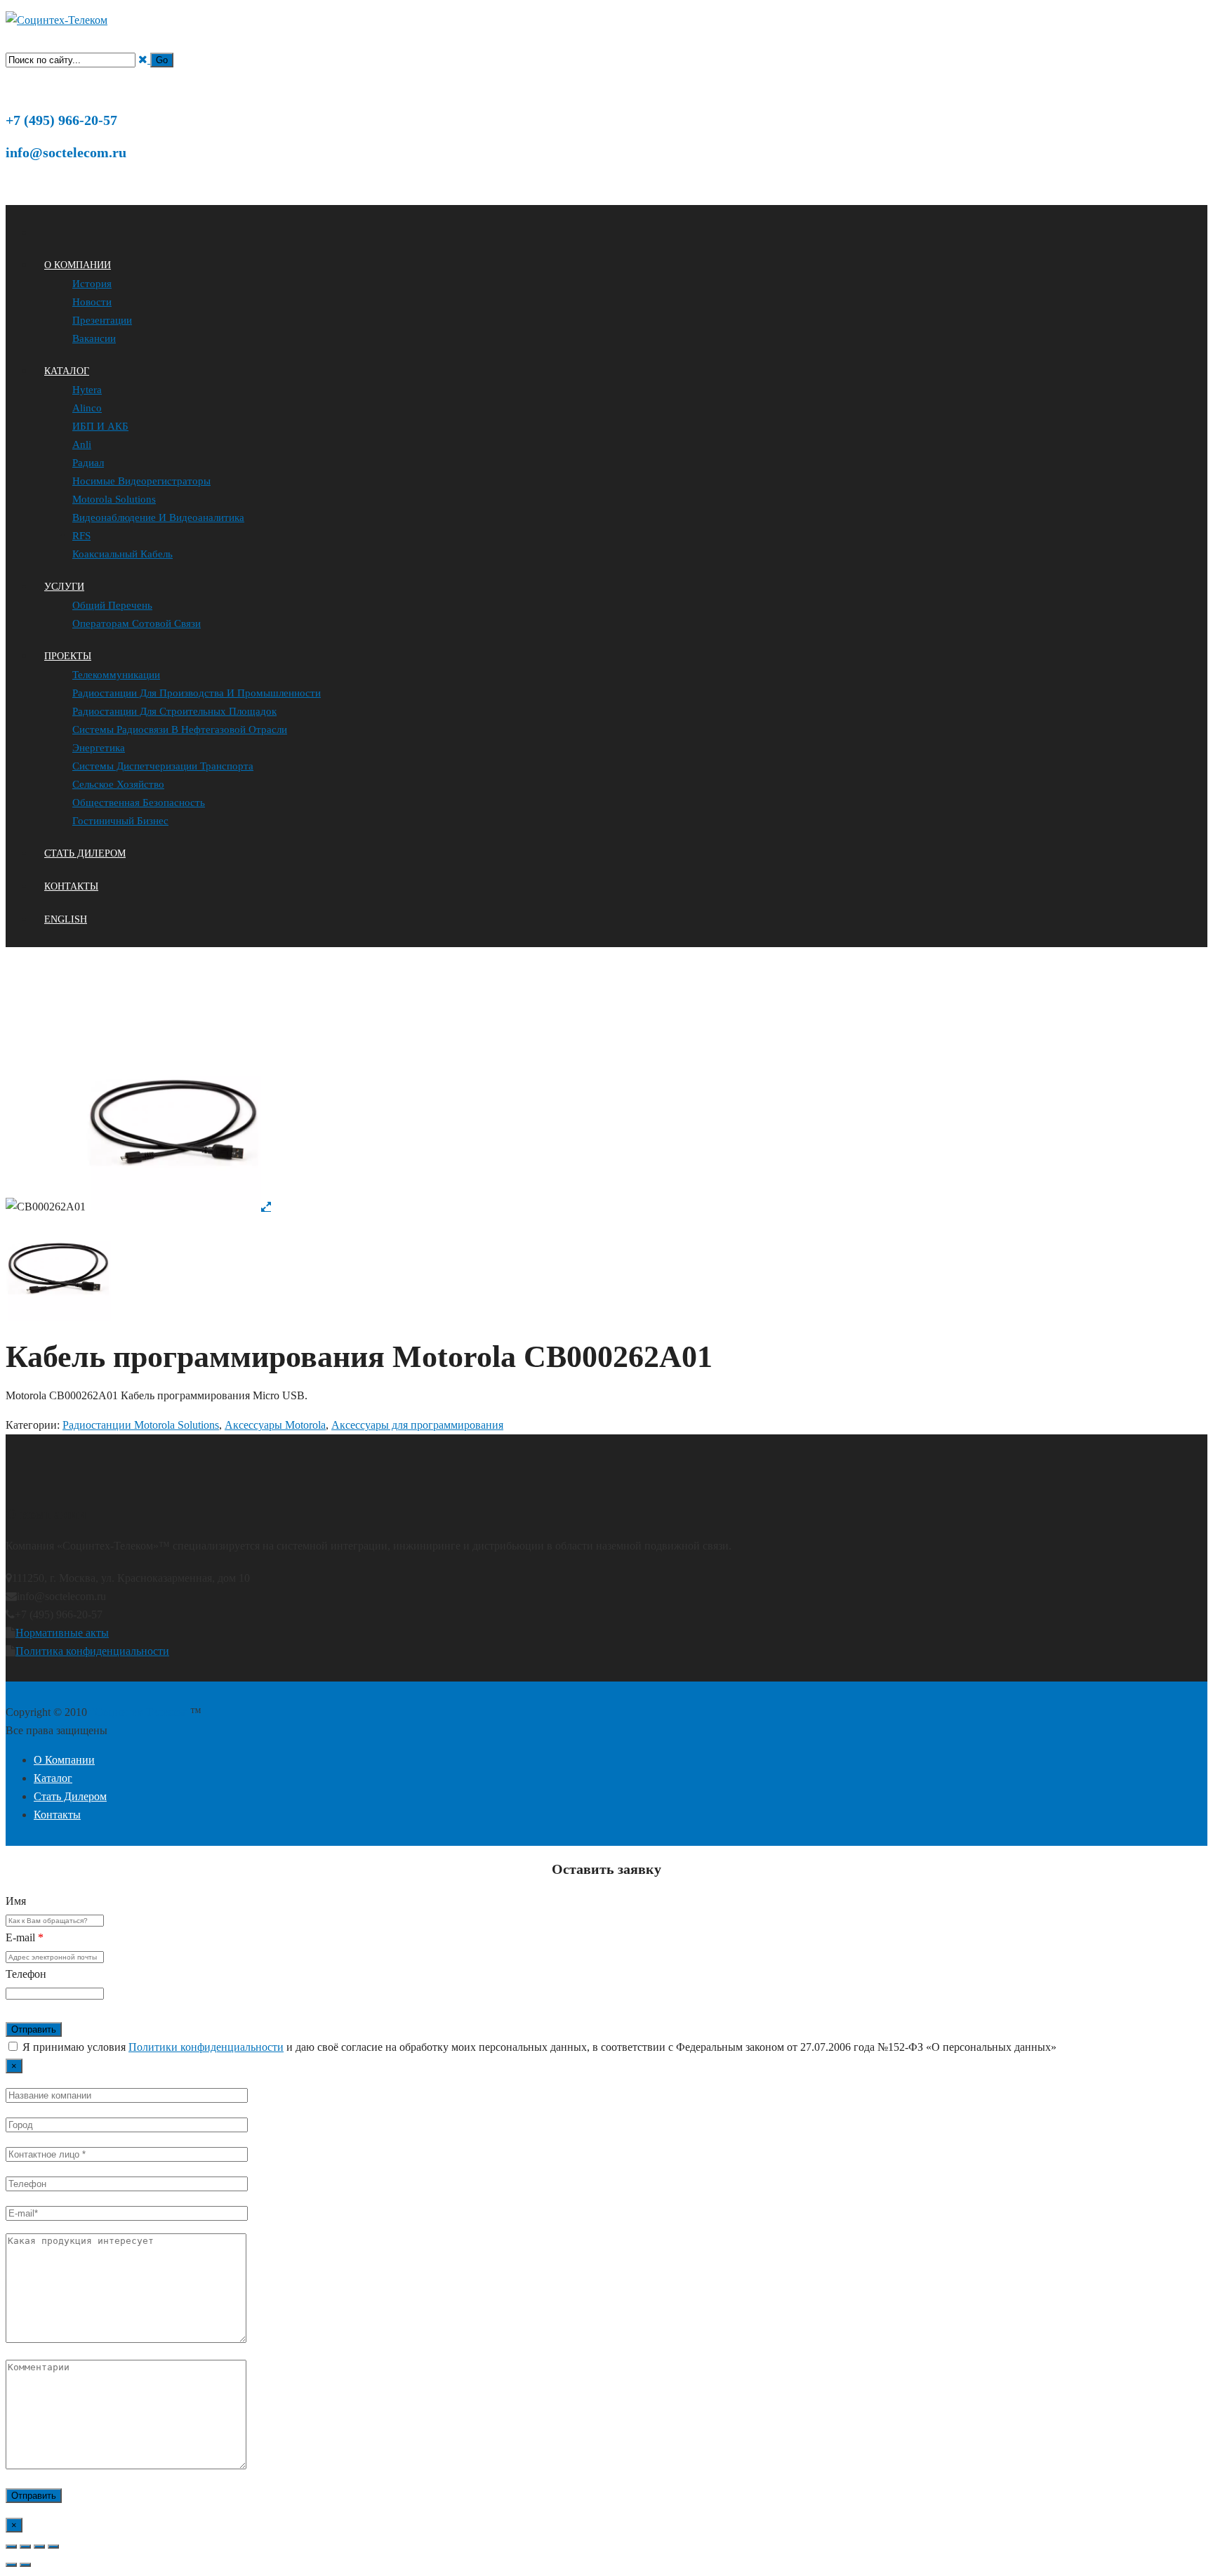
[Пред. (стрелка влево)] (11, 2565)
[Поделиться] (39, 2547)
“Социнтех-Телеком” (140, 1712)
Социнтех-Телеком (45, 1025)
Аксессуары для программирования (421, 1025)
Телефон (26, 1974)
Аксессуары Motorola (302, 1025)
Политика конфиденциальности (92, 1651)
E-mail (25, 1937)
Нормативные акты (62, 1633)
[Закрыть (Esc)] (53, 2547)
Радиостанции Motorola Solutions (188, 1025)
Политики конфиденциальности (206, 2047)
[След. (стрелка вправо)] (25, 2565)
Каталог (101, 1025)
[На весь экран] (25, 2547)
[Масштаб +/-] (11, 2547)
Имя (16, 1901)
